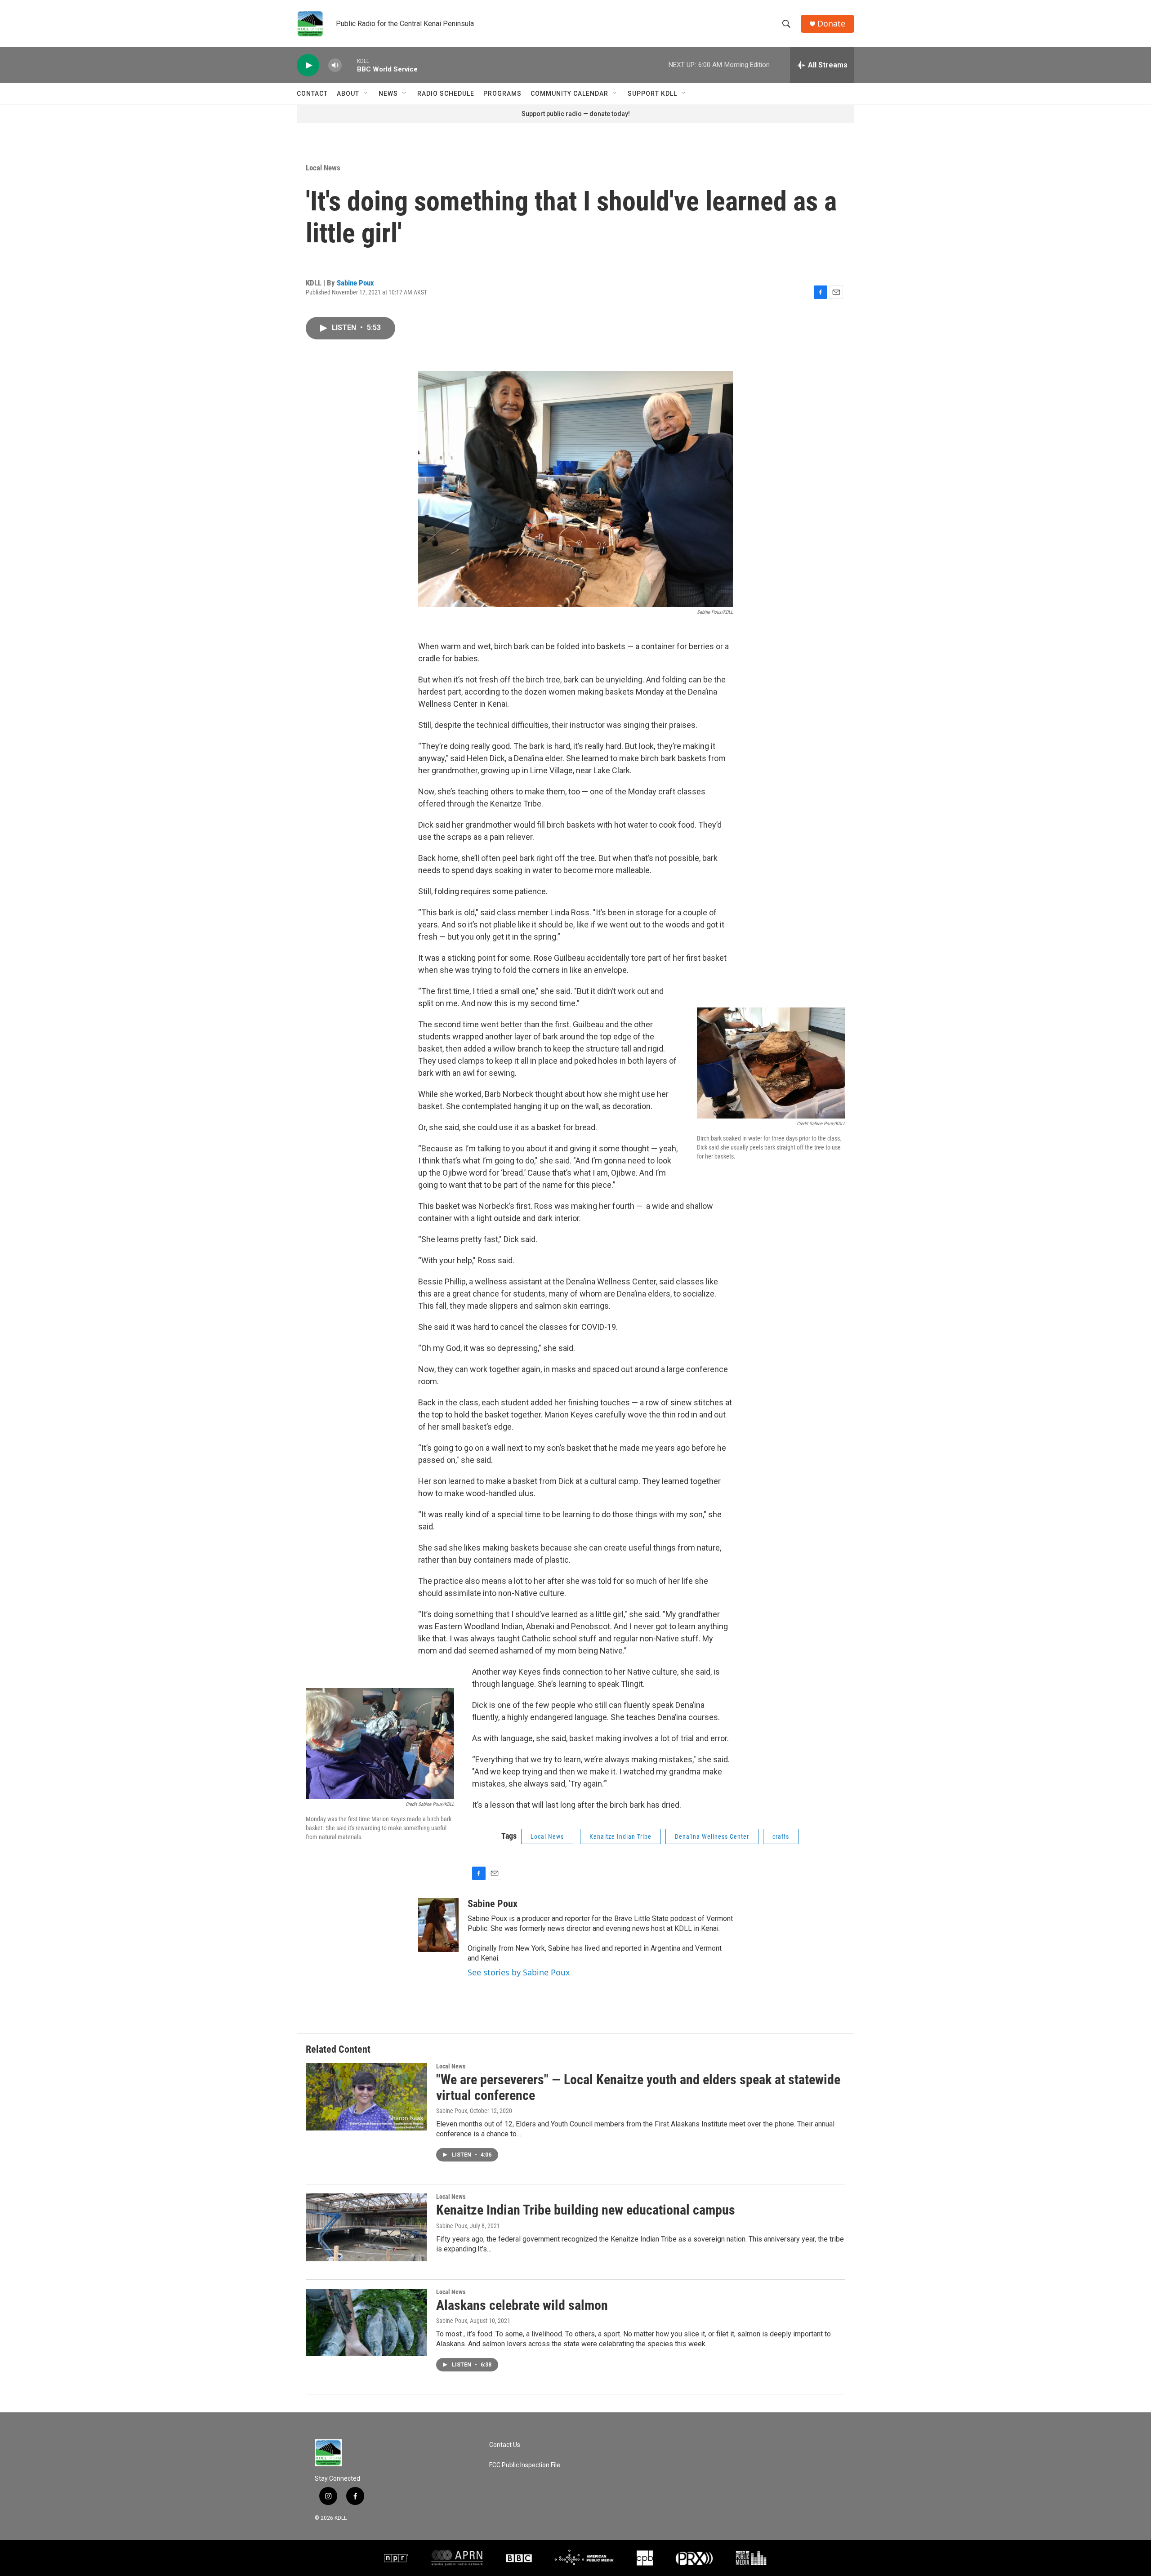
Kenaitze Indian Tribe (620, 1836)
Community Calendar (569, 94)
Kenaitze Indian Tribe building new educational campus (586, 2210)
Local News (323, 168)
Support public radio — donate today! (576, 114)
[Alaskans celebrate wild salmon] (366, 2322)
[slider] (349, 65)
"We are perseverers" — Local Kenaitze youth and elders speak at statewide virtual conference (638, 2087)
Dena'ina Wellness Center (712, 1836)
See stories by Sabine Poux (519, 1972)
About (348, 94)
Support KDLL (652, 94)
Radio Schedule (446, 94)
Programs (502, 94)
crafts (781, 1836)
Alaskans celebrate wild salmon (522, 2305)
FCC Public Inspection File (525, 2465)
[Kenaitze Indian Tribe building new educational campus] (366, 2227)
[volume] (335, 65)
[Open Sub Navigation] (366, 94)
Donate (831, 24)
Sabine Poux (355, 283)
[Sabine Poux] (438, 1925)
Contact (312, 94)
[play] (308, 65)
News (388, 94)
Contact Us (505, 2445)
